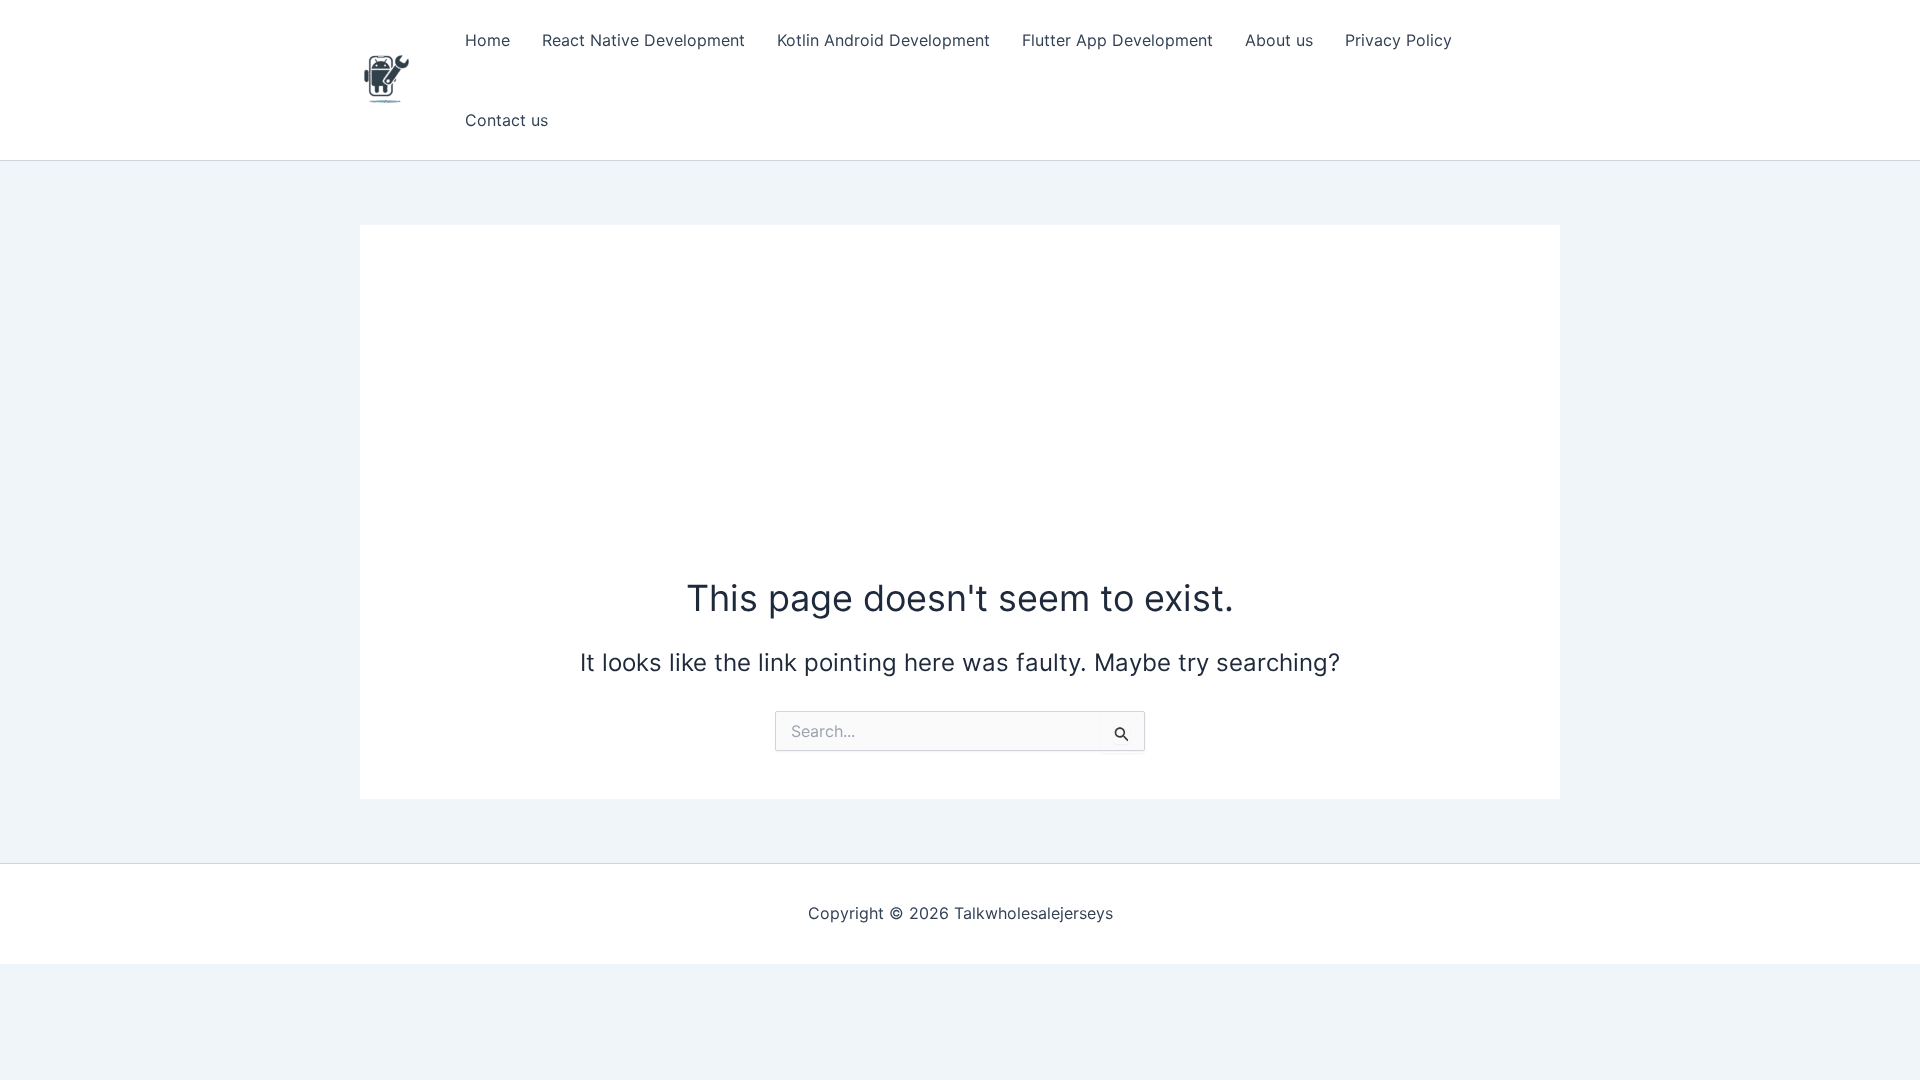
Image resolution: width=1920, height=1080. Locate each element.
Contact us (506, 120)
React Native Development (643, 40)
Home (487, 40)
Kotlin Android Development (883, 40)
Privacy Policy (1398, 40)
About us (1279, 40)
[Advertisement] (960, 423)
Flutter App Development (1117, 40)
